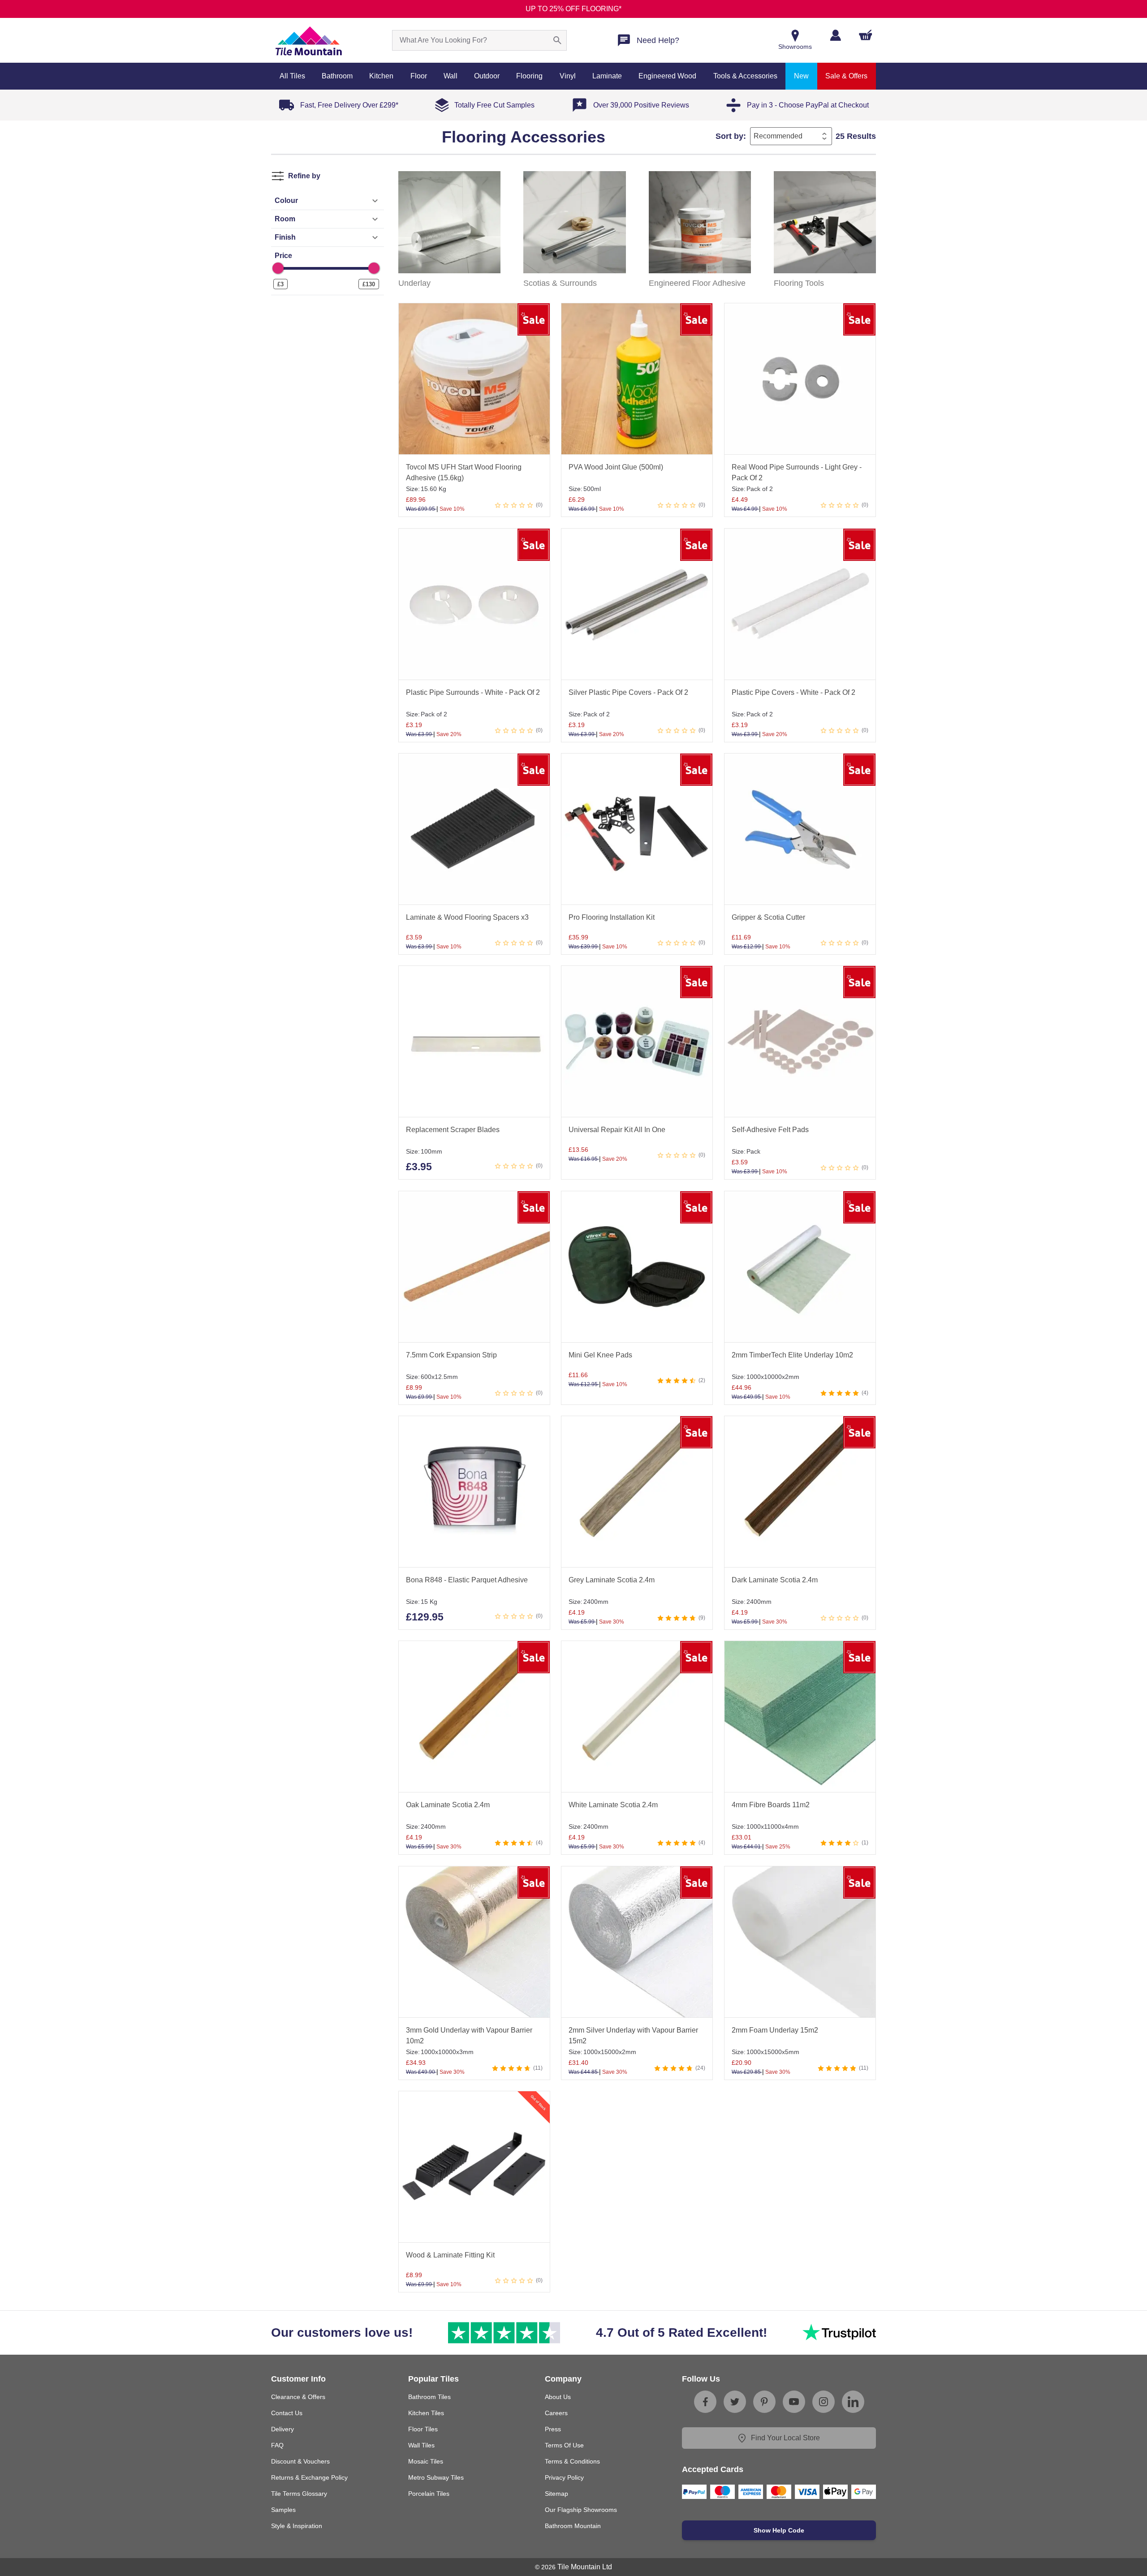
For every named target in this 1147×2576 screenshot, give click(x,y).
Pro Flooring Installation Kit (612, 917)
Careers (556, 2413)
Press (553, 2429)
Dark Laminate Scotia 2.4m (775, 1580)
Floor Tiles (423, 2429)
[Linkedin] (853, 2402)
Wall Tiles (421, 2445)
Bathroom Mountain (573, 2526)
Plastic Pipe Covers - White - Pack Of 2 (793, 692)
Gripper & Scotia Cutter (768, 917)
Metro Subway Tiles (436, 2477)
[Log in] (835, 35)
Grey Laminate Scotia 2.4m (612, 1580)
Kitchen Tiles (426, 2413)
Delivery (282, 2429)
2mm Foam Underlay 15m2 (775, 2030)
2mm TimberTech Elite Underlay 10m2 (792, 1355)
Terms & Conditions (572, 2461)
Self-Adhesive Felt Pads (770, 1130)
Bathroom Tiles (429, 2397)
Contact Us (287, 2413)
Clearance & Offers (298, 2397)
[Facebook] (705, 2402)
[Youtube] (794, 2402)
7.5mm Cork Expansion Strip (451, 1355)
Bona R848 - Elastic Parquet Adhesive (467, 1580)
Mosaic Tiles (426, 2461)
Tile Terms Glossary (299, 2494)
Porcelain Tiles (429, 2494)
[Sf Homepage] (308, 40)
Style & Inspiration (297, 2526)
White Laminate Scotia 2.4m (613, 1805)
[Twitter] (735, 2402)
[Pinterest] (764, 2402)
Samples (283, 2510)
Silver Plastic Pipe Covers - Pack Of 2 (628, 692)
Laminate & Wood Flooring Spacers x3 (467, 917)
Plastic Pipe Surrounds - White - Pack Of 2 (473, 692)
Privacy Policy (564, 2477)
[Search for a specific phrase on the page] (557, 40)
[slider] (278, 268)
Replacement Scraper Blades (453, 1130)
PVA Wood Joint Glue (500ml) (616, 467)
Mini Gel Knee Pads (600, 1355)
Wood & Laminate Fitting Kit (450, 2255)
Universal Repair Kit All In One (617, 1130)
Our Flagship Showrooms (581, 2510)
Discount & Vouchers (300, 2461)
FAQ (277, 2445)
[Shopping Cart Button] (866, 35)
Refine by (304, 176)
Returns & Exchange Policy (309, 2477)
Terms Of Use (564, 2445)
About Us (558, 2397)
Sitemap (556, 2494)
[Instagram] (824, 2402)
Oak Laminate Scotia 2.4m (448, 1805)
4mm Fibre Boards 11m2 (771, 1805)
